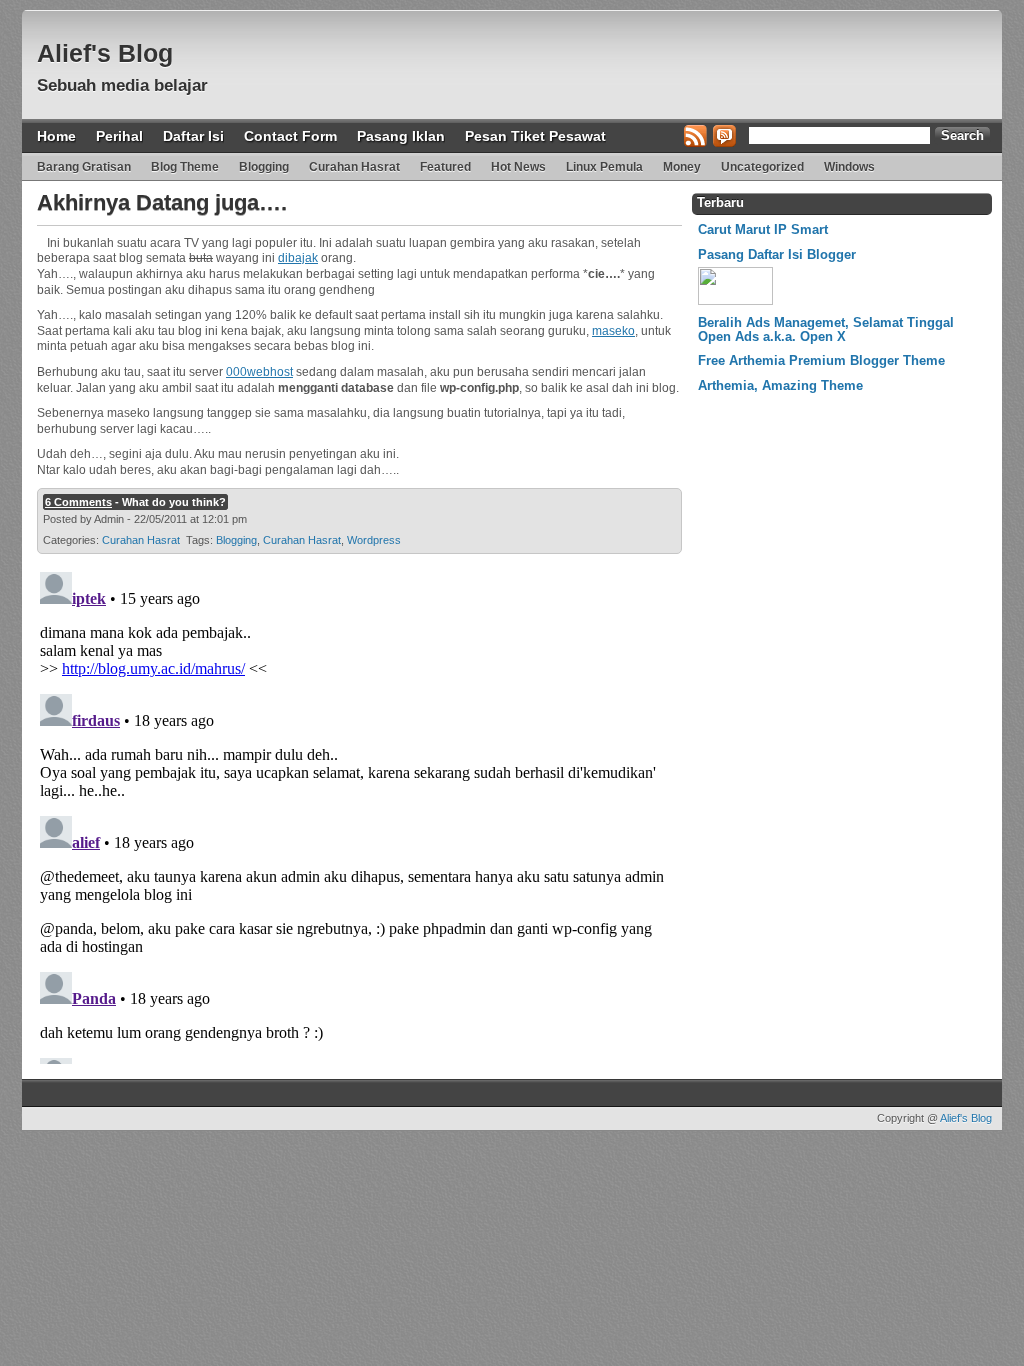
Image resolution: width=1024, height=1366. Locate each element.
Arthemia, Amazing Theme (780, 385)
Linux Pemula (604, 167)
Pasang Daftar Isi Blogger (777, 254)
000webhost (259, 372)
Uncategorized (762, 167)
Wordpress (374, 540)
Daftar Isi (193, 136)
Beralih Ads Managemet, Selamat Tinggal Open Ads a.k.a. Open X (826, 329)
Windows (849, 167)
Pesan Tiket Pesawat (535, 136)
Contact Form (290, 136)
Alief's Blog (105, 53)
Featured (445, 167)
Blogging (264, 167)
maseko (613, 331)
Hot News (518, 167)
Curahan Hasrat (354, 167)
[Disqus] (357, 814)
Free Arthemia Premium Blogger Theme (821, 360)
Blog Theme (185, 167)
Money (682, 167)
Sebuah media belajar (122, 85)
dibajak (298, 258)
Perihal (119, 136)
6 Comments (78, 502)
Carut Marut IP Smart (763, 229)
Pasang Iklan (401, 136)
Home (56, 136)
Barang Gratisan (84, 167)
